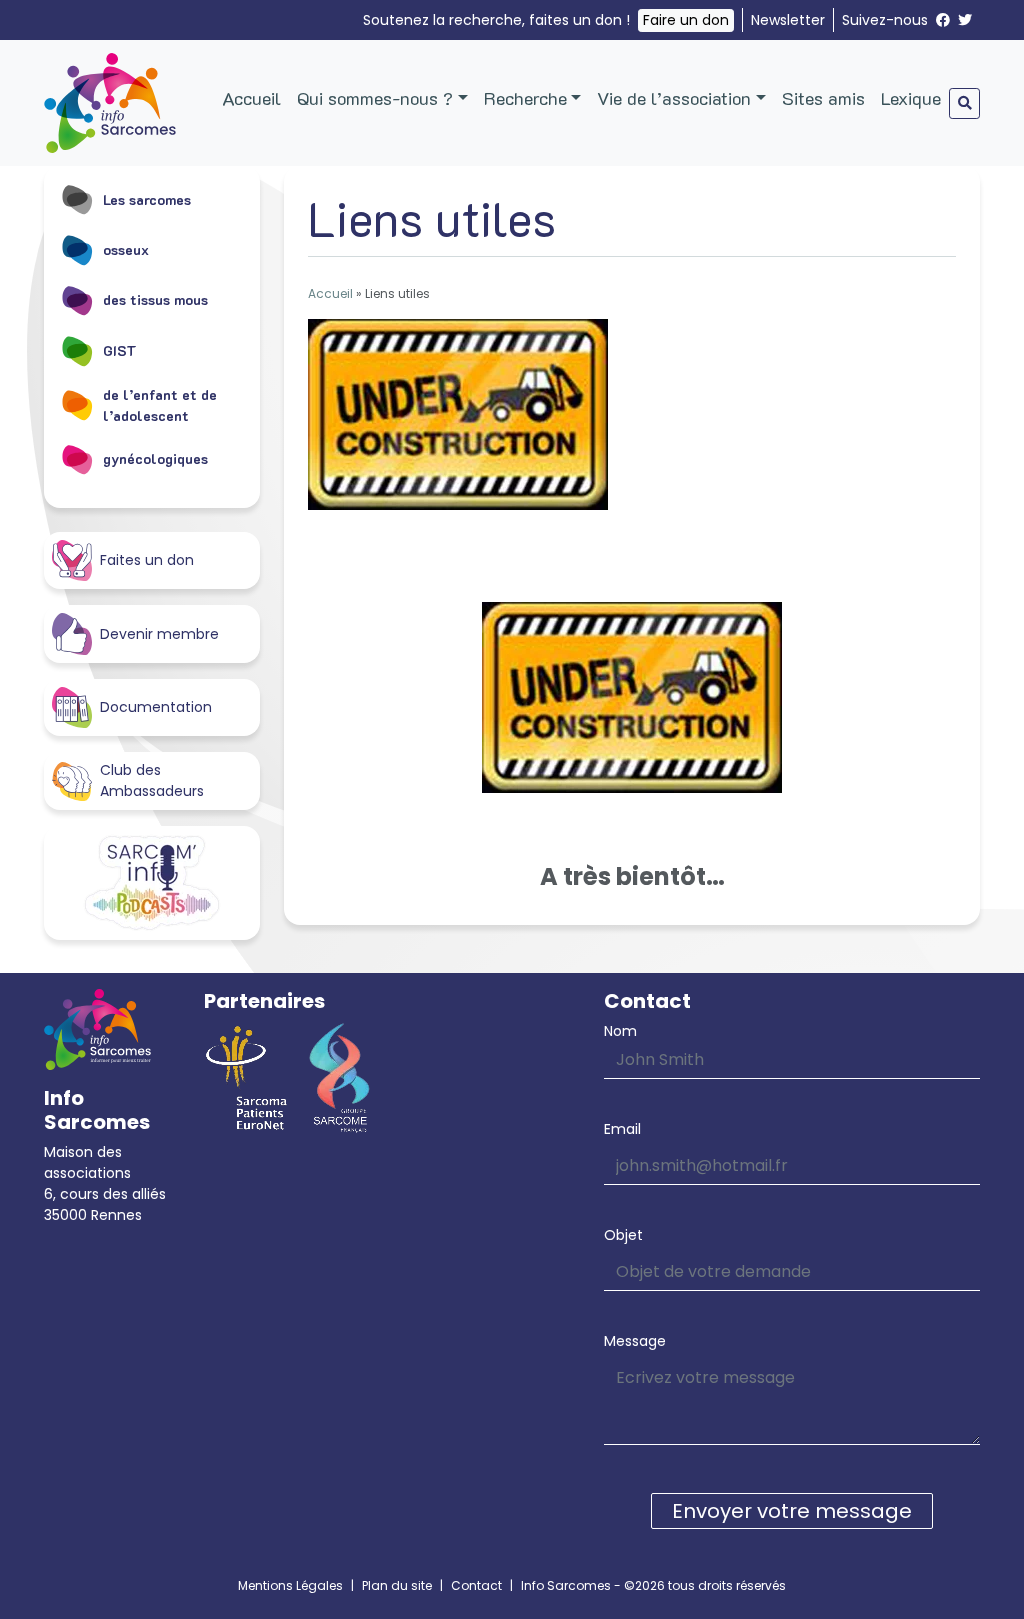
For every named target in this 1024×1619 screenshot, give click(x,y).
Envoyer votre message (792, 1511)
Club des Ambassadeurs (152, 780)
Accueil (251, 98)
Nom (620, 1031)
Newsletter (788, 20)
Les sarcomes (147, 199)
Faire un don (686, 20)
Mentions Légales (290, 1585)
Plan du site (397, 1585)
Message (635, 1341)
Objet (623, 1235)
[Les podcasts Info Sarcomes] (152, 883)
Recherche (525, 98)
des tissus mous (155, 299)
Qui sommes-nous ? (375, 98)
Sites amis (823, 98)
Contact (476, 1585)
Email (622, 1129)
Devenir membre (159, 634)
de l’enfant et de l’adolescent (160, 405)
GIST (120, 350)
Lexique (911, 98)
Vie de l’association (674, 98)
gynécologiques (155, 458)
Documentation (156, 707)
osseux (126, 249)
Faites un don (147, 560)
